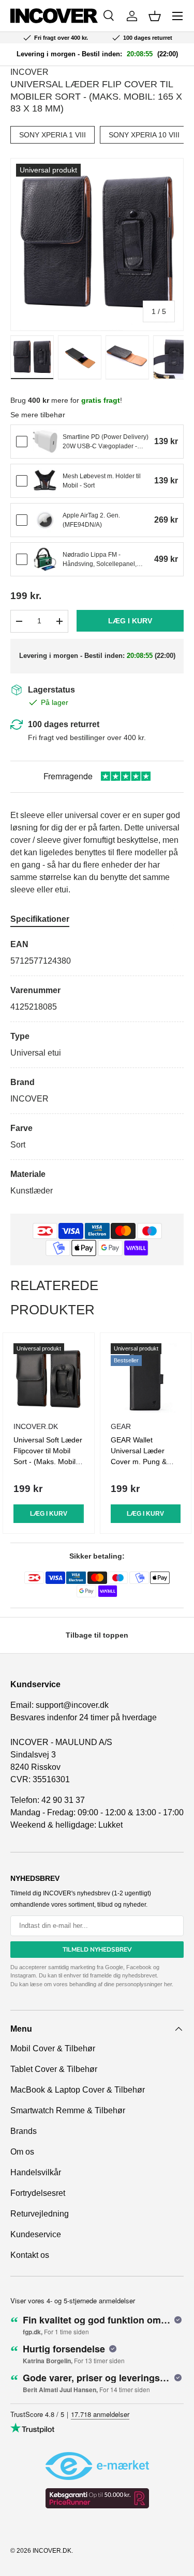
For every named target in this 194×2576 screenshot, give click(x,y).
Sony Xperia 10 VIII (144, 135)
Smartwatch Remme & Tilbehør (68, 2110)
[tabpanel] (97, 1068)
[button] (155, 16)
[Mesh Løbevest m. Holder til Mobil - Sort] (45, 481)
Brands (24, 2131)
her (168, 1984)
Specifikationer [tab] (40, 919)
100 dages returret (64, 724)
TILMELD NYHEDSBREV (97, 1950)
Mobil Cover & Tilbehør (53, 2048)
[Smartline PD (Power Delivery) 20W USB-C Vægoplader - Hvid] (45, 442)
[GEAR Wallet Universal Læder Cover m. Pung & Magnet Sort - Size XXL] (146, 1378)
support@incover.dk (72, 1705)
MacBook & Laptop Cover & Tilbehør (78, 2090)
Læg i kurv (130, 621)
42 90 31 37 (63, 1800)
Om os (22, 2152)
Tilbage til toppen (97, 1635)
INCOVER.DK (52, 2551)
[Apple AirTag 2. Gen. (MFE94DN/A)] (45, 520)
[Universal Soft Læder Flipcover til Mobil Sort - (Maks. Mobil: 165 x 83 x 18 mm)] (49, 1378)
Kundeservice (36, 2234)
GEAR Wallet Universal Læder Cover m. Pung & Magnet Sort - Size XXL (141, 1462)
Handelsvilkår (36, 2172)
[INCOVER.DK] (54, 16)
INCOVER (29, 72)
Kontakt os (30, 2255)
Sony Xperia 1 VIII (53, 135)
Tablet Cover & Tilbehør (54, 2069)
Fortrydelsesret (38, 2193)
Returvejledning (40, 2214)
